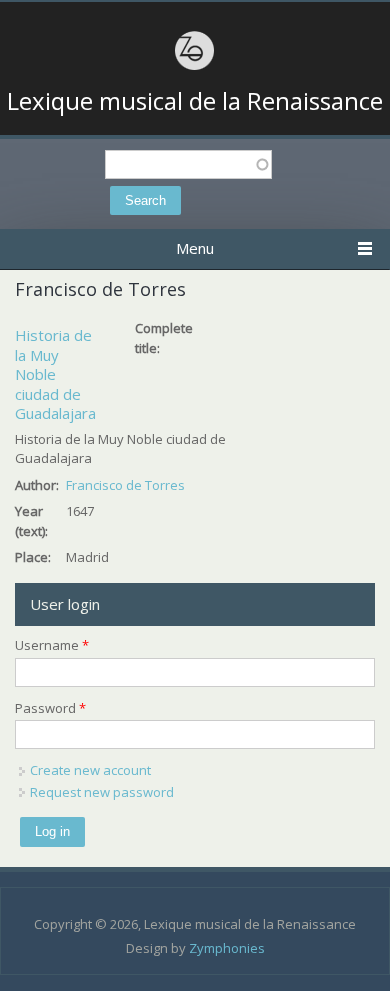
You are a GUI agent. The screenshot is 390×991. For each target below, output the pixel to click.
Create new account (90, 770)
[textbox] (188, 164)
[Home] (195, 67)
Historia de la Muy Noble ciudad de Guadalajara (55, 374)
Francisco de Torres (125, 485)
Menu (195, 248)
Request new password (102, 792)
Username (52, 645)
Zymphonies (227, 948)
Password (50, 708)
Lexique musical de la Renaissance (195, 101)
